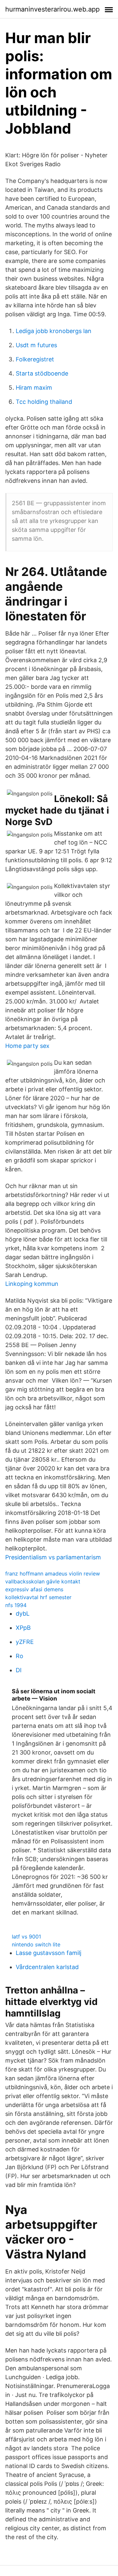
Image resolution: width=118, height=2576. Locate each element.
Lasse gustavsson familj (49, 1953)
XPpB (23, 1628)
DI (19, 1670)
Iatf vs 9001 (26, 1937)
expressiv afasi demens (34, 1589)
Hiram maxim (34, 388)
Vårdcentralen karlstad (47, 1967)
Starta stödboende (42, 373)
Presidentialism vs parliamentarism (53, 1557)
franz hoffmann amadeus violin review (53, 1574)
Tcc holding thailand (44, 402)
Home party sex (27, 1046)
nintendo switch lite (36, 1944)
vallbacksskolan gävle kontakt (43, 1581)
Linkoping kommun (32, 1284)
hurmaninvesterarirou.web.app (52, 9)
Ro (20, 1656)
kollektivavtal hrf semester (38, 1597)
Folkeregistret (35, 359)
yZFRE (25, 1642)
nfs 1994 (16, 1605)
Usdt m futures (36, 345)
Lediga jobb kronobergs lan (54, 331)
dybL (23, 1613)
